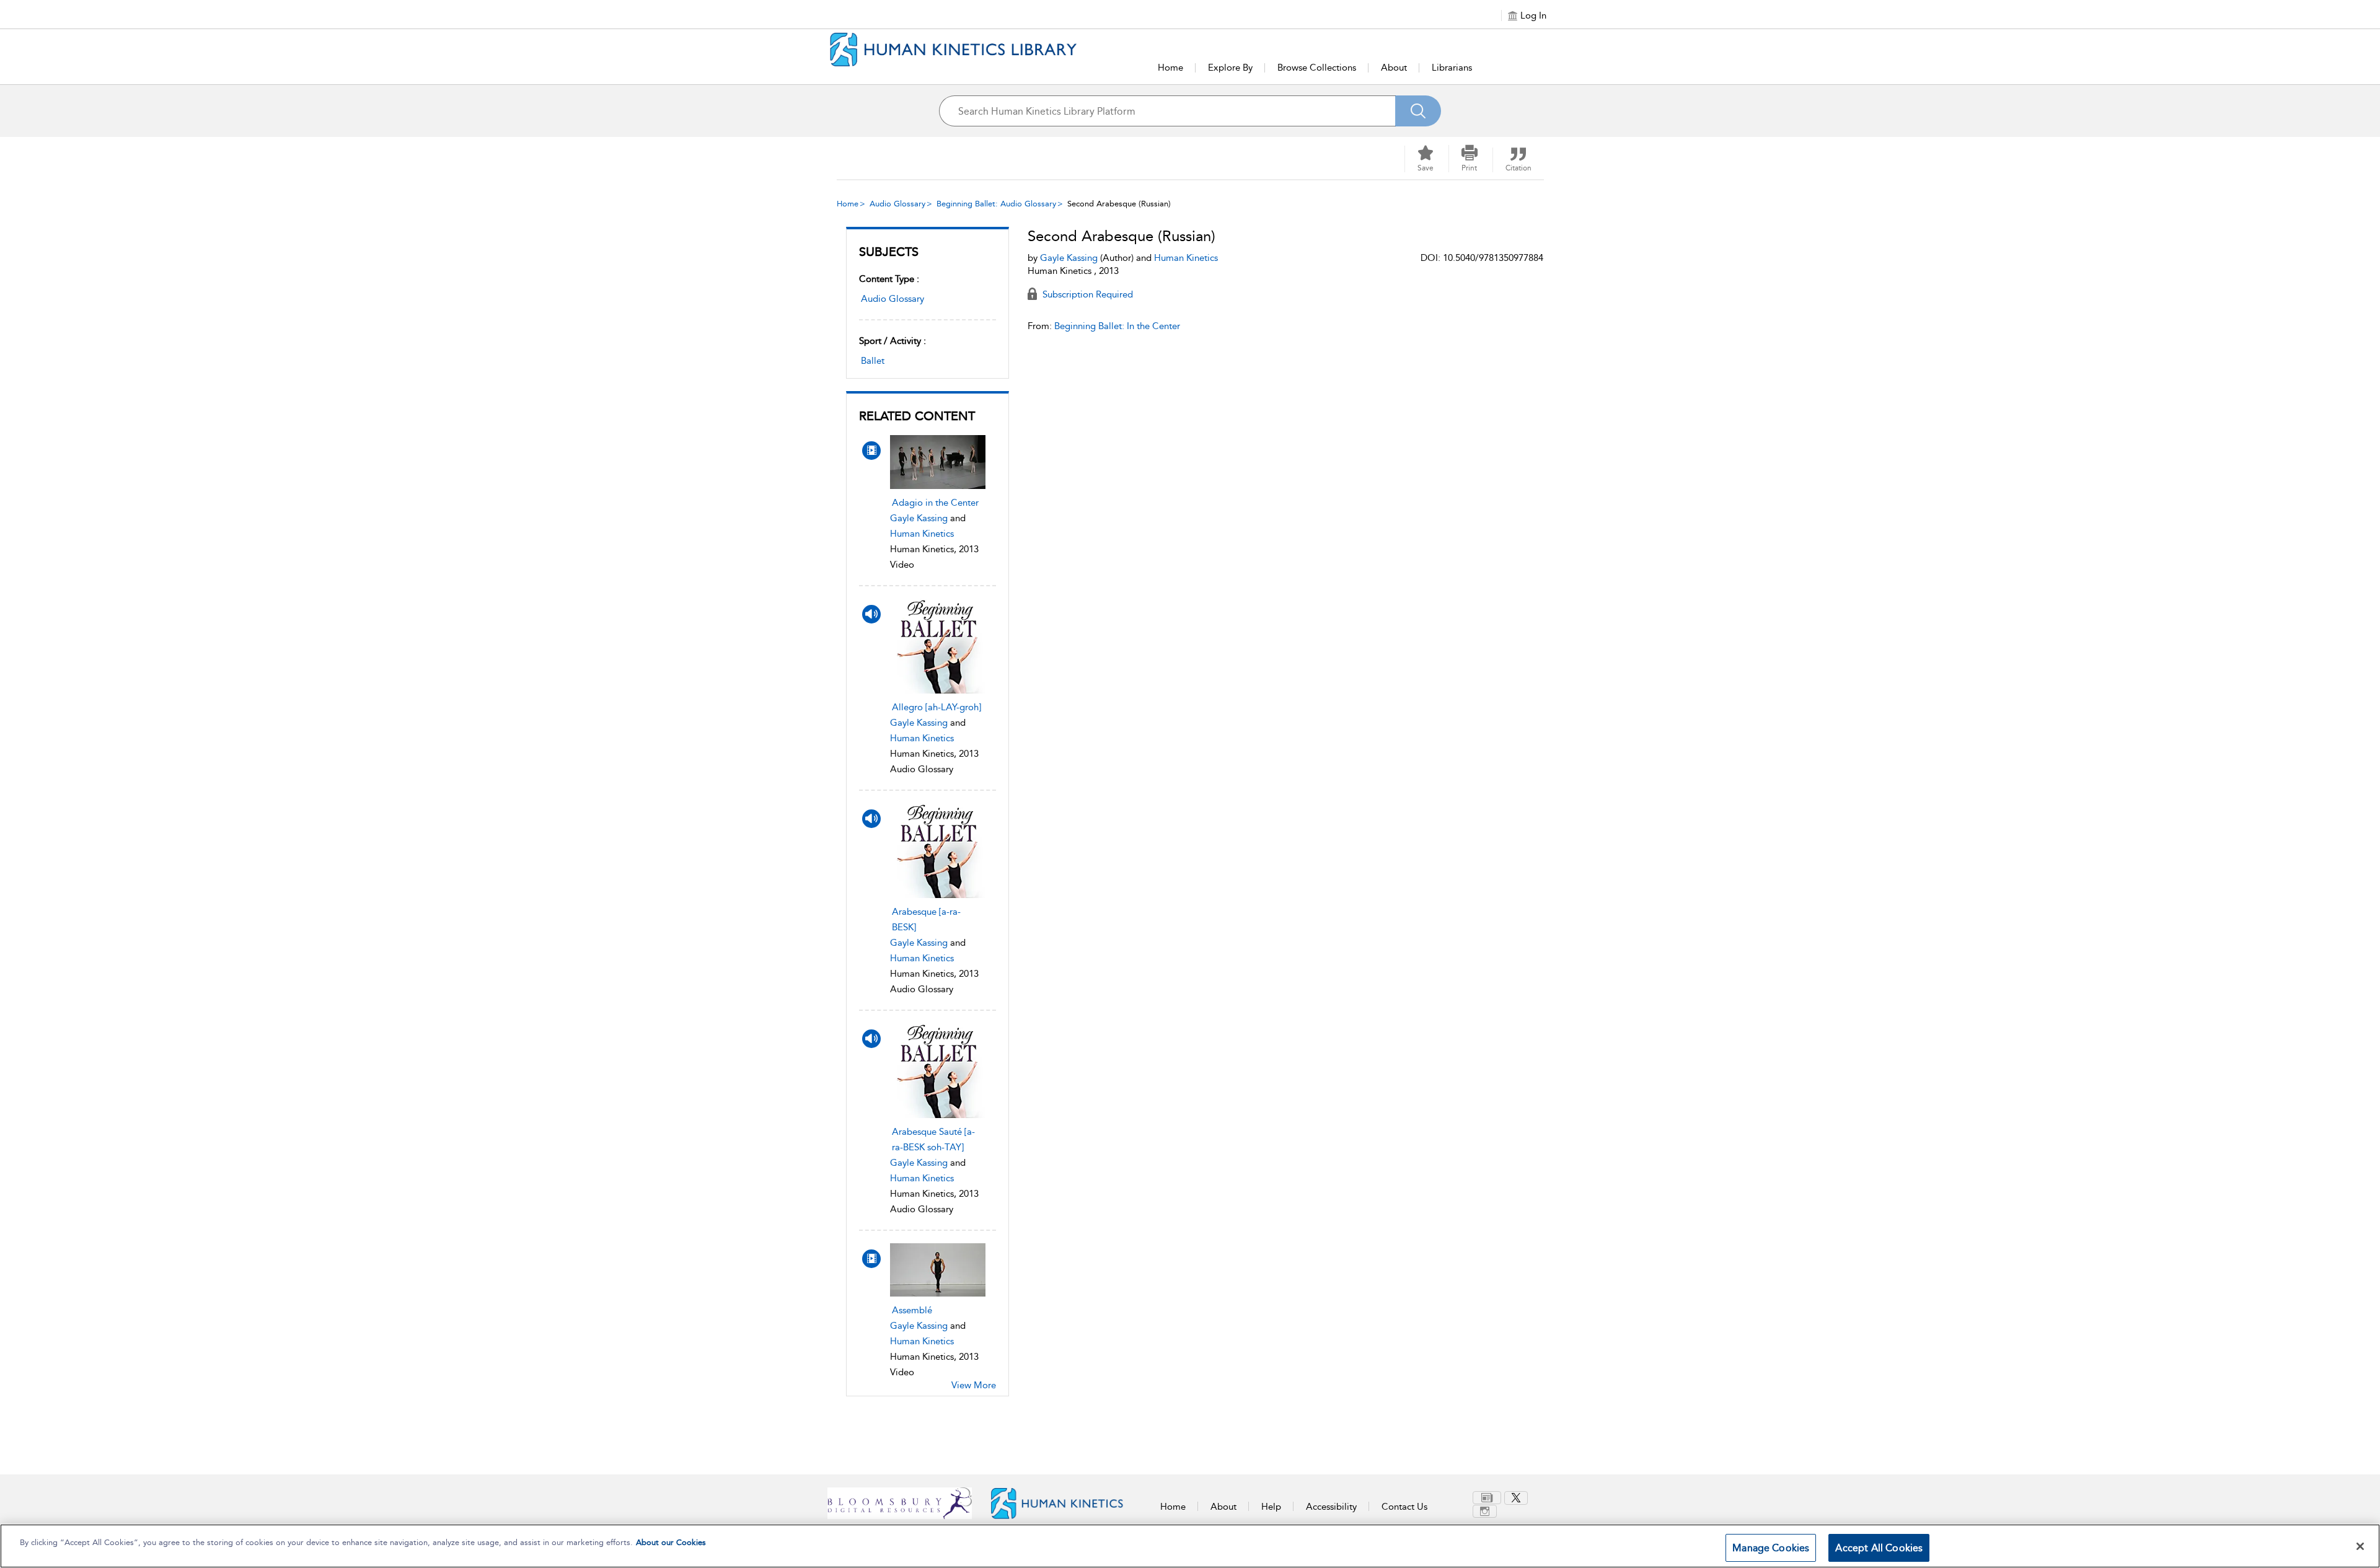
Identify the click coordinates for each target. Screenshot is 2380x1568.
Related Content (917, 416)
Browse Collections (1317, 68)
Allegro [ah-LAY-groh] (937, 707)
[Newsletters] (1487, 1498)
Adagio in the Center (935, 503)
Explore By (1230, 68)
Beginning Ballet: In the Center (1117, 326)
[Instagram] (1485, 1511)
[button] (1470, 159)
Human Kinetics (922, 534)
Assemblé (912, 1310)
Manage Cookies (1771, 1548)
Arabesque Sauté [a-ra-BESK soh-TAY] (933, 1139)
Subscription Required (1086, 294)
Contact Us (1404, 1507)
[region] (1190, 1546)
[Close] (2360, 1546)
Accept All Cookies (1879, 1548)
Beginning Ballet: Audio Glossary (996, 204)
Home (1170, 68)
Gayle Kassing (919, 518)
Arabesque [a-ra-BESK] (926, 919)
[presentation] (938, 462)
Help (1271, 1507)
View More (974, 1385)
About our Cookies (671, 1542)
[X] (1516, 1498)
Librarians (1452, 68)
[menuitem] (1488, 1498)
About (1394, 68)
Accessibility (1331, 1507)
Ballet (873, 361)
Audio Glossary (897, 204)
